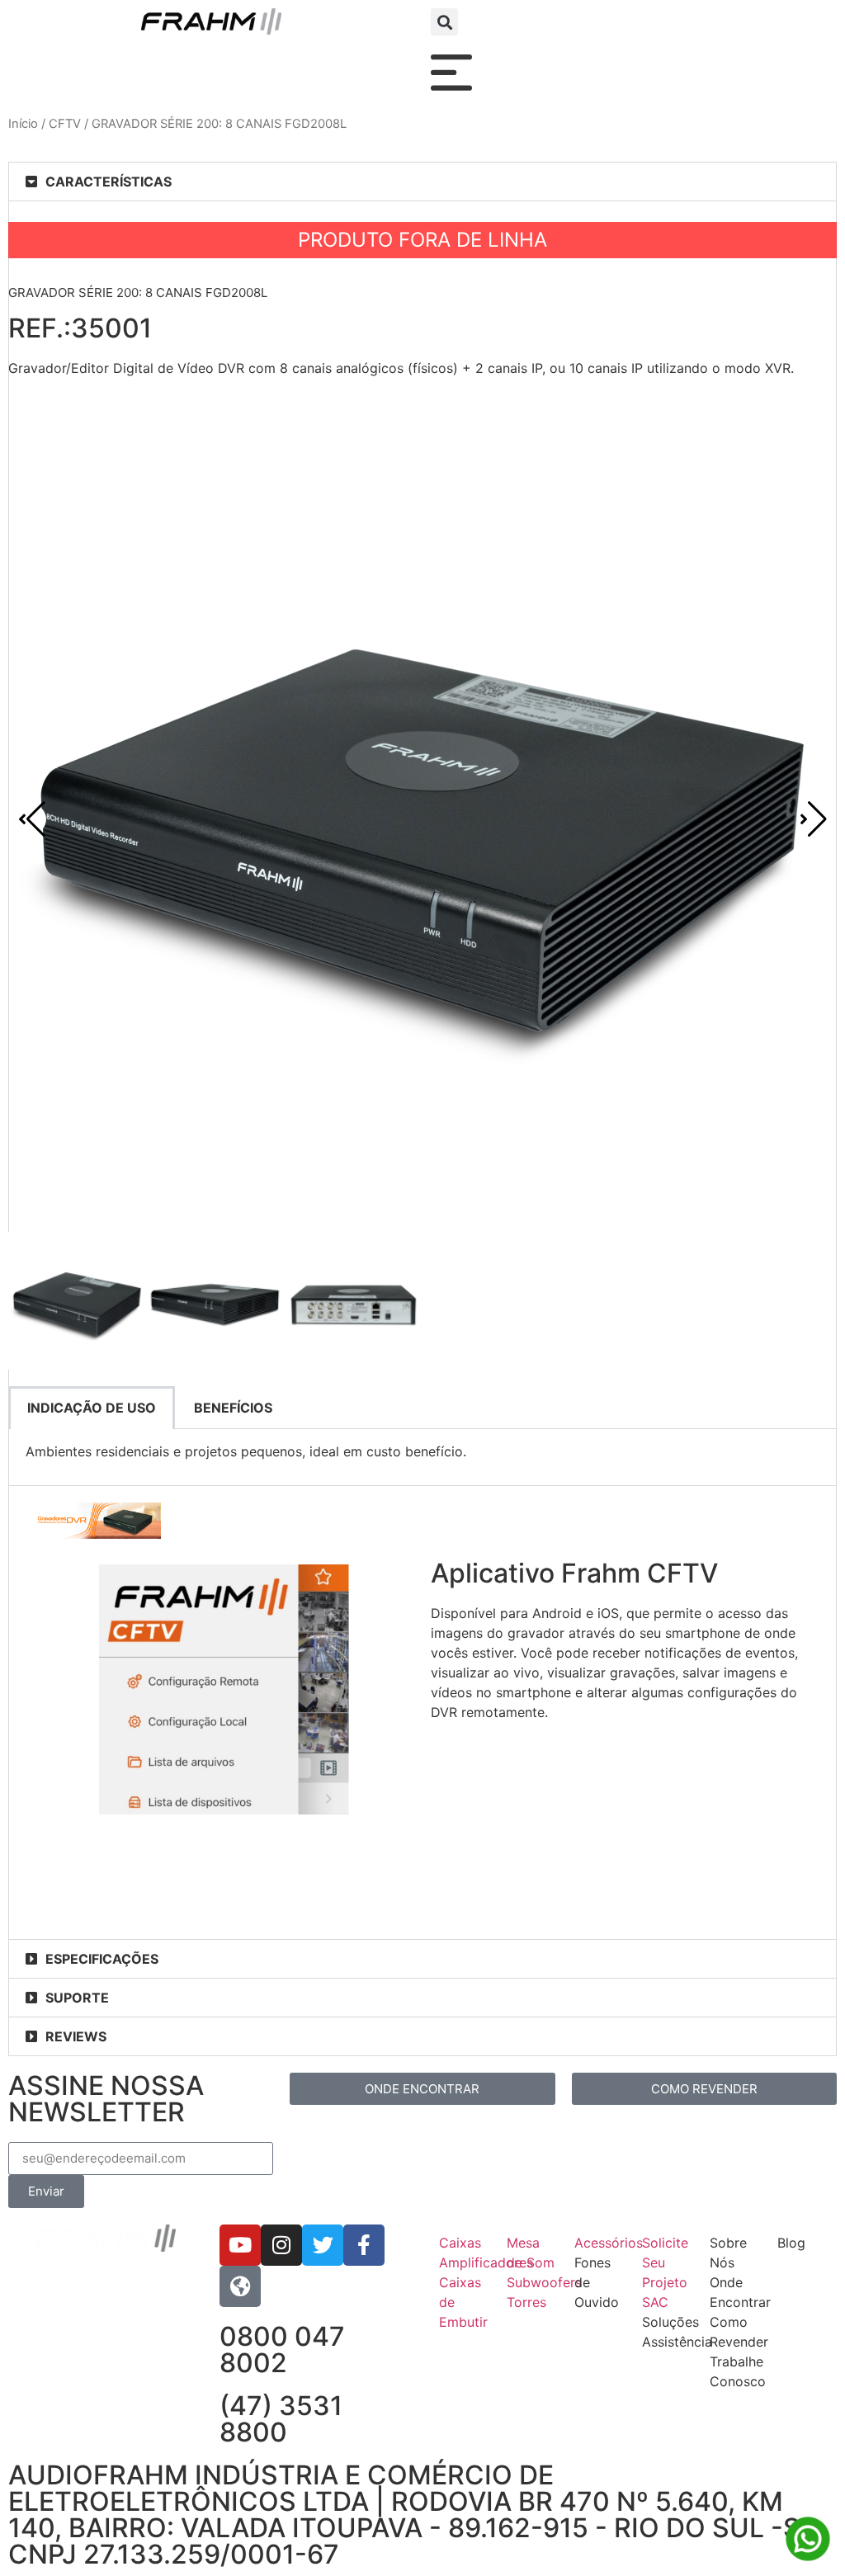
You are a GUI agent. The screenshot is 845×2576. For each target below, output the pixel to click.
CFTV (65, 124)
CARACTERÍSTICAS (109, 182)
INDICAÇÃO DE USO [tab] (92, 1408)
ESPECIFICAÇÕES (102, 1959)
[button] (444, 22)
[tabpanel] (422, 1458)
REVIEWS (76, 2036)
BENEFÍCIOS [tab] (233, 1408)
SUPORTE (77, 1998)
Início (23, 124)
